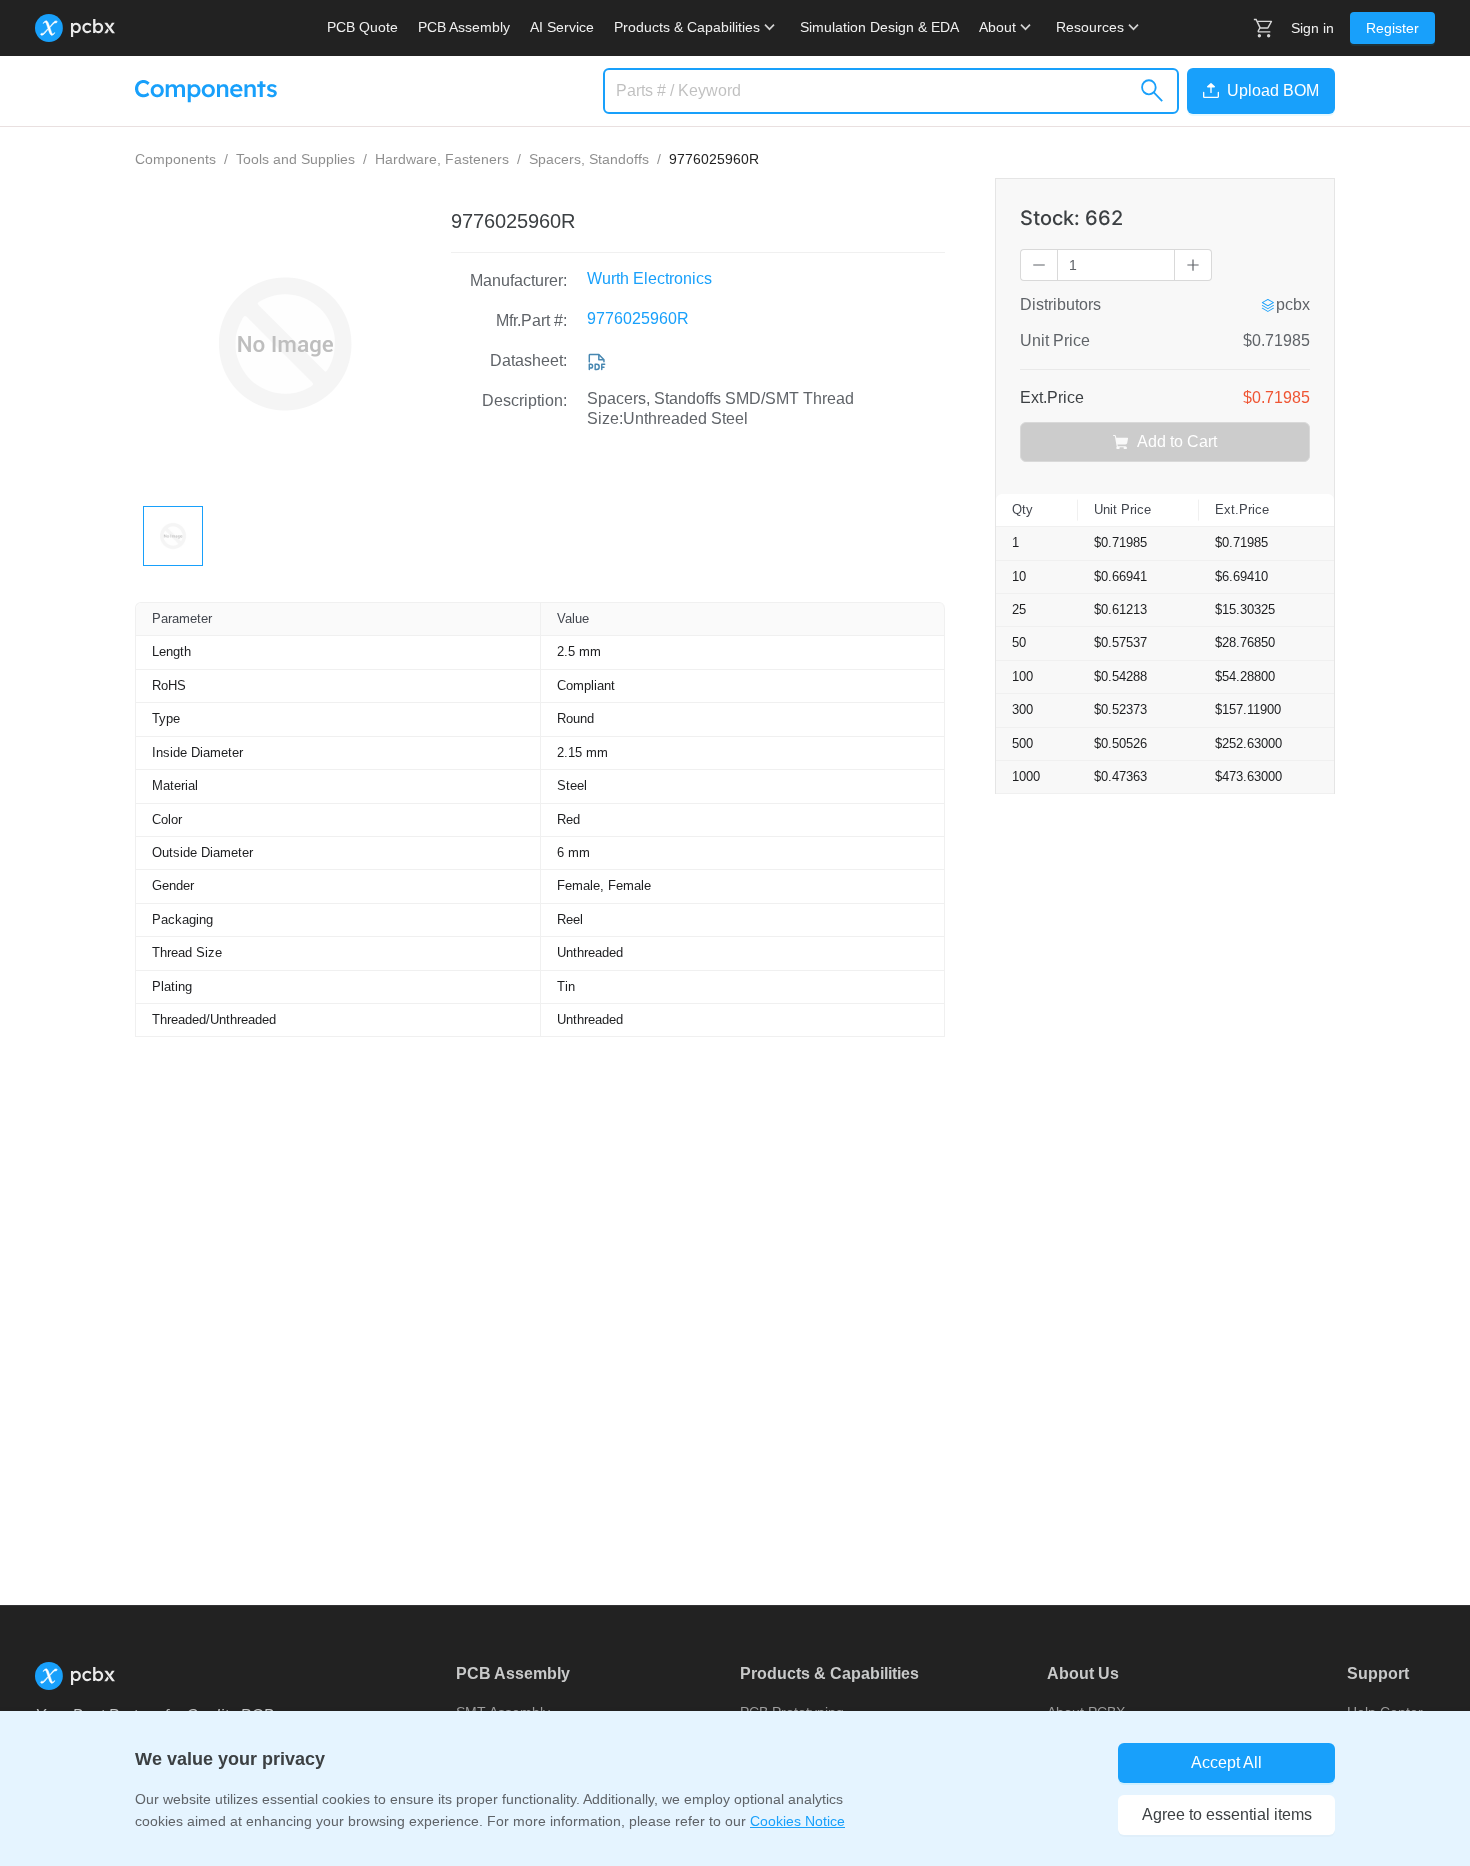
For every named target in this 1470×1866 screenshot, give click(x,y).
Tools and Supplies (295, 159)
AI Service (562, 27)
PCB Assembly (464, 27)
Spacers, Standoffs (589, 159)
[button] (1257, 91)
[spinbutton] (1116, 265)
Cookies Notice (797, 1821)
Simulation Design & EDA (879, 27)
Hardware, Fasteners (442, 159)
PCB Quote (362, 27)
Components (175, 159)
